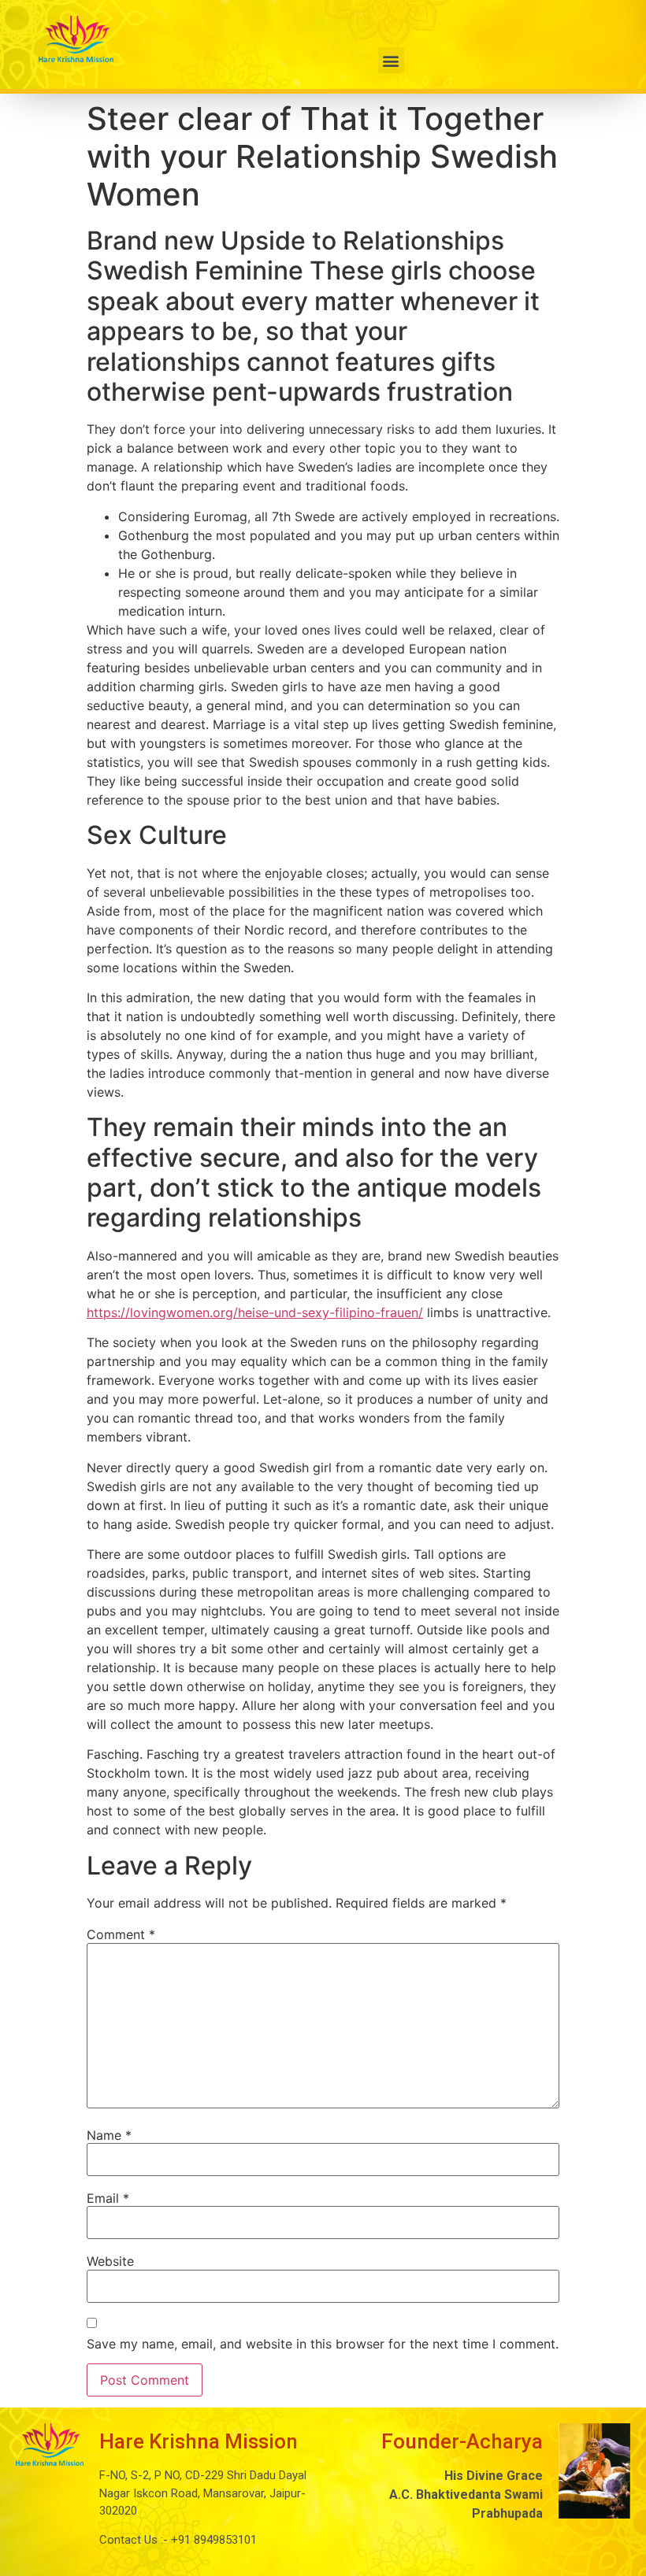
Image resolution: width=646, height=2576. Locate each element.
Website (110, 2261)
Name (109, 2135)
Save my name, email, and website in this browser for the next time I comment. (323, 2344)
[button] (391, 60)
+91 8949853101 (212, 2540)
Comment (121, 1934)
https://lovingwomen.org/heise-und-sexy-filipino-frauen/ (255, 1312)
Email (108, 2198)
